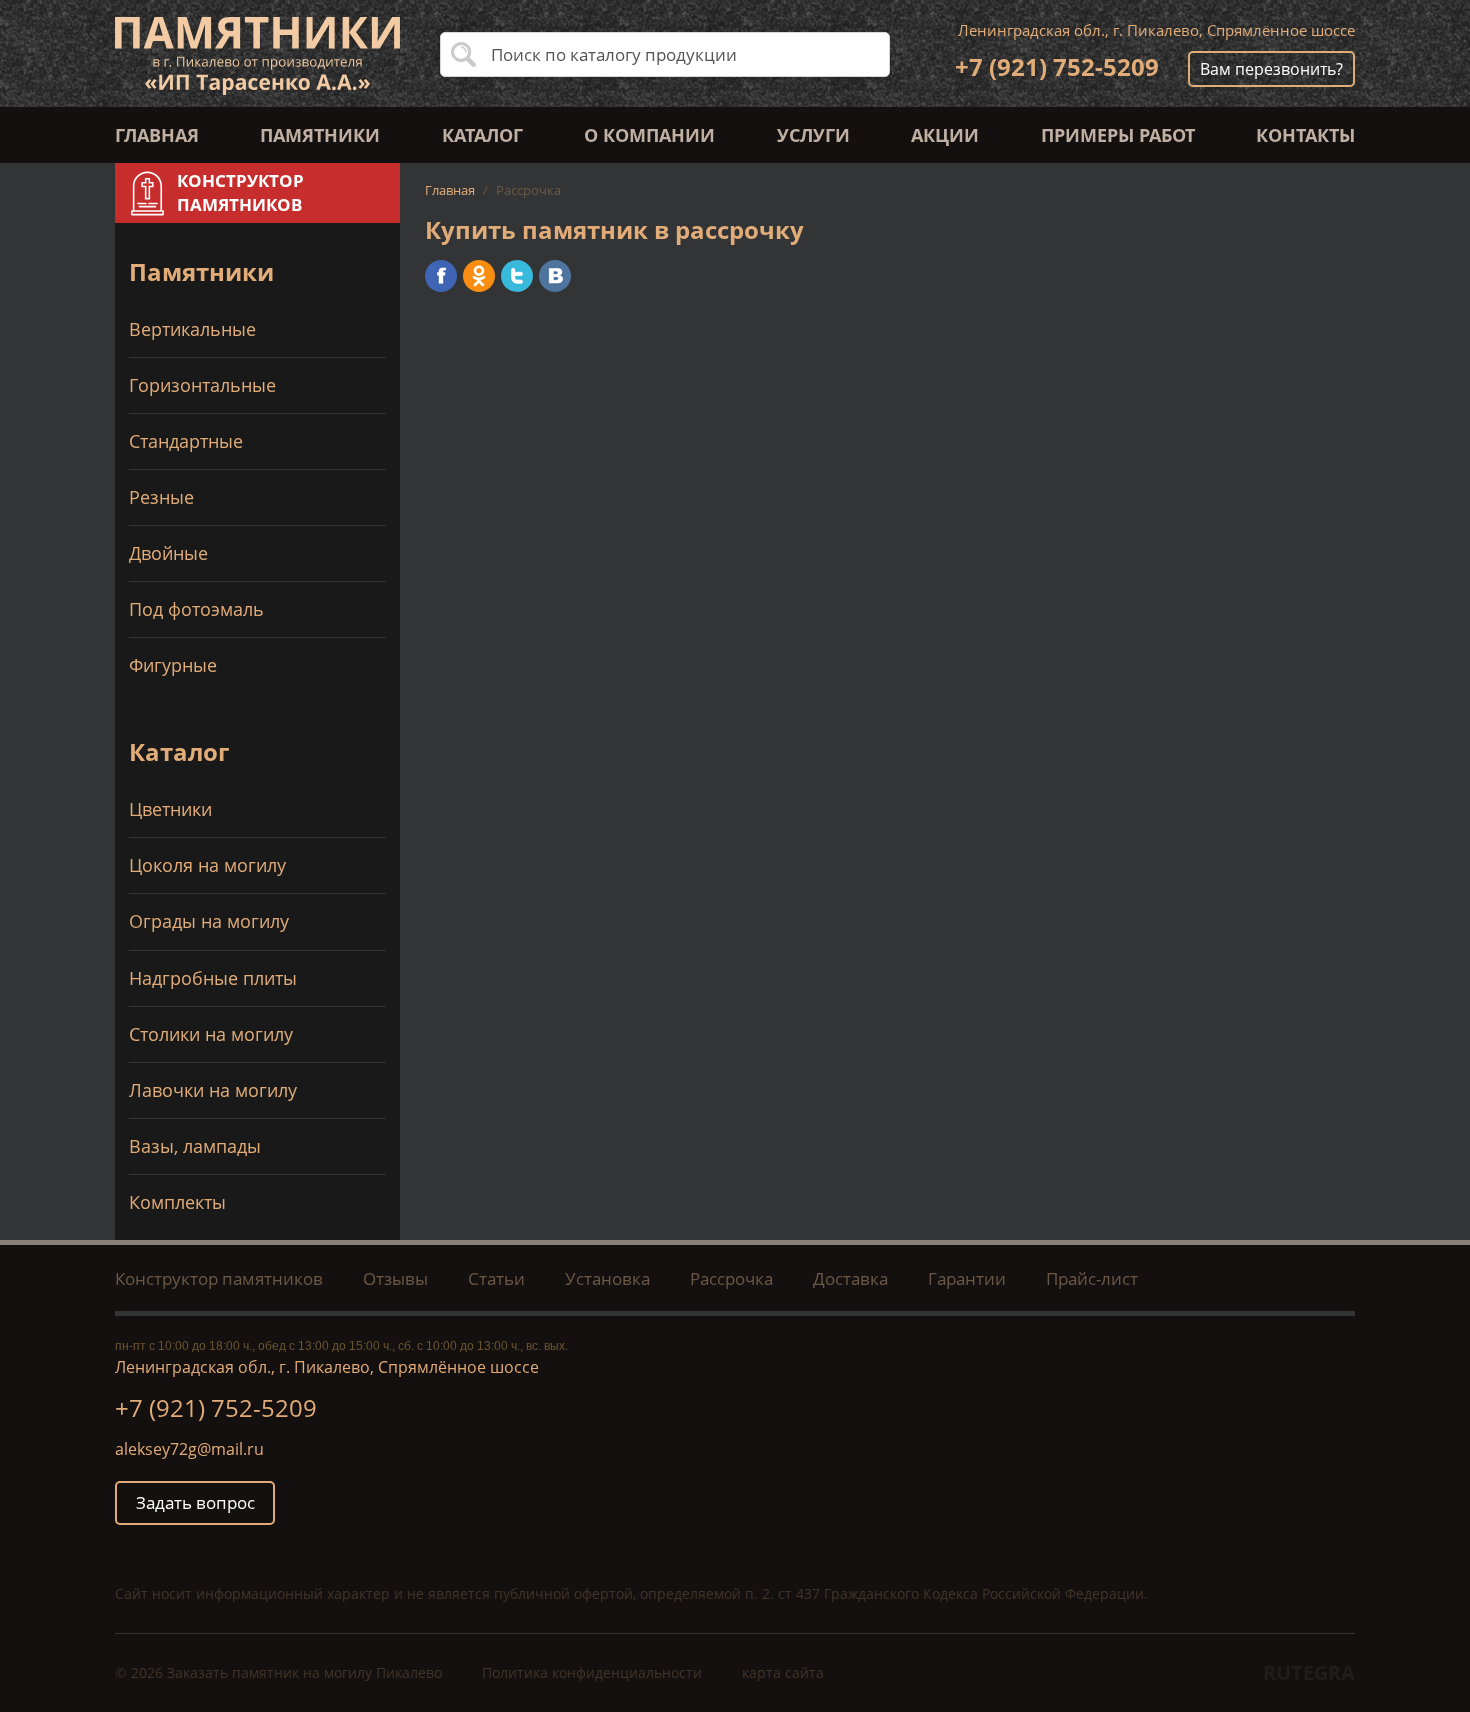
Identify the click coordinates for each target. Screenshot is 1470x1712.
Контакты (1305, 135)
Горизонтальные (202, 385)
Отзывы (395, 1278)
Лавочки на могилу (213, 1090)
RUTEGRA (1309, 1672)
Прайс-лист (1092, 1278)
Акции (945, 135)
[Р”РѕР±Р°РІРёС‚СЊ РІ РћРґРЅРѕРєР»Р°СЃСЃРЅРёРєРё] (479, 276)
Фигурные (173, 665)
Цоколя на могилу (207, 865)
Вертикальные (192, 329)
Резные (161, 497)
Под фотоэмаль (196, 609)
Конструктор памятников (219, 1278)
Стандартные (186, 441)
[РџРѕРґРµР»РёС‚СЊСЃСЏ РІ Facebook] (441, 276)
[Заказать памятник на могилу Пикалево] (257, 53)
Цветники (170, 809)
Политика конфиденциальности (592, 1672)
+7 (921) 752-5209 (1057, 66)
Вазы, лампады (195, 1146)
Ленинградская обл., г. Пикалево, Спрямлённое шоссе (1156, 30)
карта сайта (783, 1672)
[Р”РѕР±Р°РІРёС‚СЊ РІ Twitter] (517, 276)
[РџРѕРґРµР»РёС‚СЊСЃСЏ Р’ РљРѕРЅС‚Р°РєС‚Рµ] (555, 276)
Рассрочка (731, 1278)
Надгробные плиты (213, 978)
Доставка (850, 1278)
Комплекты (177, 1202)
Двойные (168, 553)
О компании (649, 135)
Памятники (320, 135)
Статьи (496, 1278)
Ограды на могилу (209, 921)
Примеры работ (1118, 135)
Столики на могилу (211, 1034)
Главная (157, 135)
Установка (607, 1278)
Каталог (482, 135)
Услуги (813, 135)
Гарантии (967, 1278)
